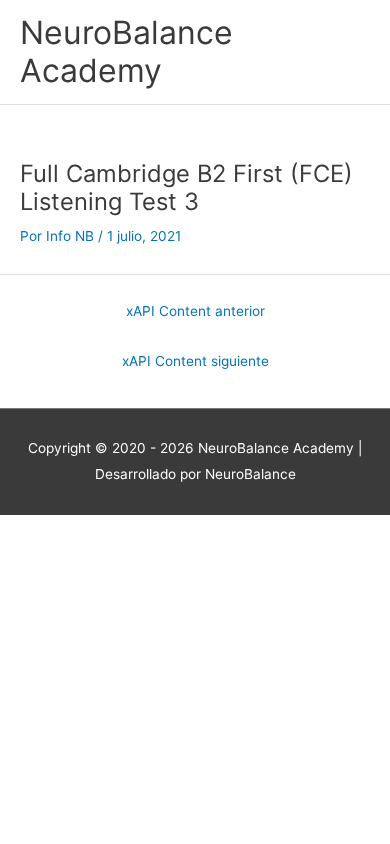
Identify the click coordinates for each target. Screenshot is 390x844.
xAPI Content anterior (195, 311)
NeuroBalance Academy (126, 51)
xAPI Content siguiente (195, 361)
